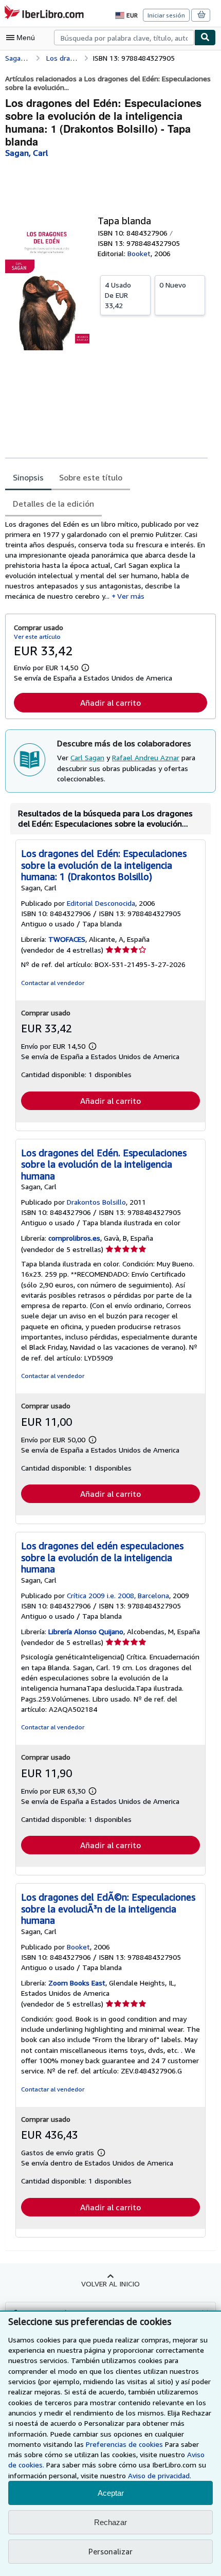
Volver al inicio (110, 2284)
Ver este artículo (37, 637)
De (118, 295)
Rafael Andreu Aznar (146, 757)
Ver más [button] (131, 596)
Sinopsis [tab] (28, 477)
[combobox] (124, 38)
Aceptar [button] (111, 2493)
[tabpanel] (106, 560)
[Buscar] (205, 38)
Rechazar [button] (110, 2522)
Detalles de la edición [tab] (53, 504)
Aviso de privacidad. (160, 2475)
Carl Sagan (87, 757)
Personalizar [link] (110, 2551)
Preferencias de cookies (124, 2444)
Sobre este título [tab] (91, 477)
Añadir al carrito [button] (110, 703)
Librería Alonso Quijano (86, 1631)
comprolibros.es (74, 1238)
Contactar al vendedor (53, 983)
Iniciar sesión (166, 15)
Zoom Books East (77, 1983)
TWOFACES (67, 939)
